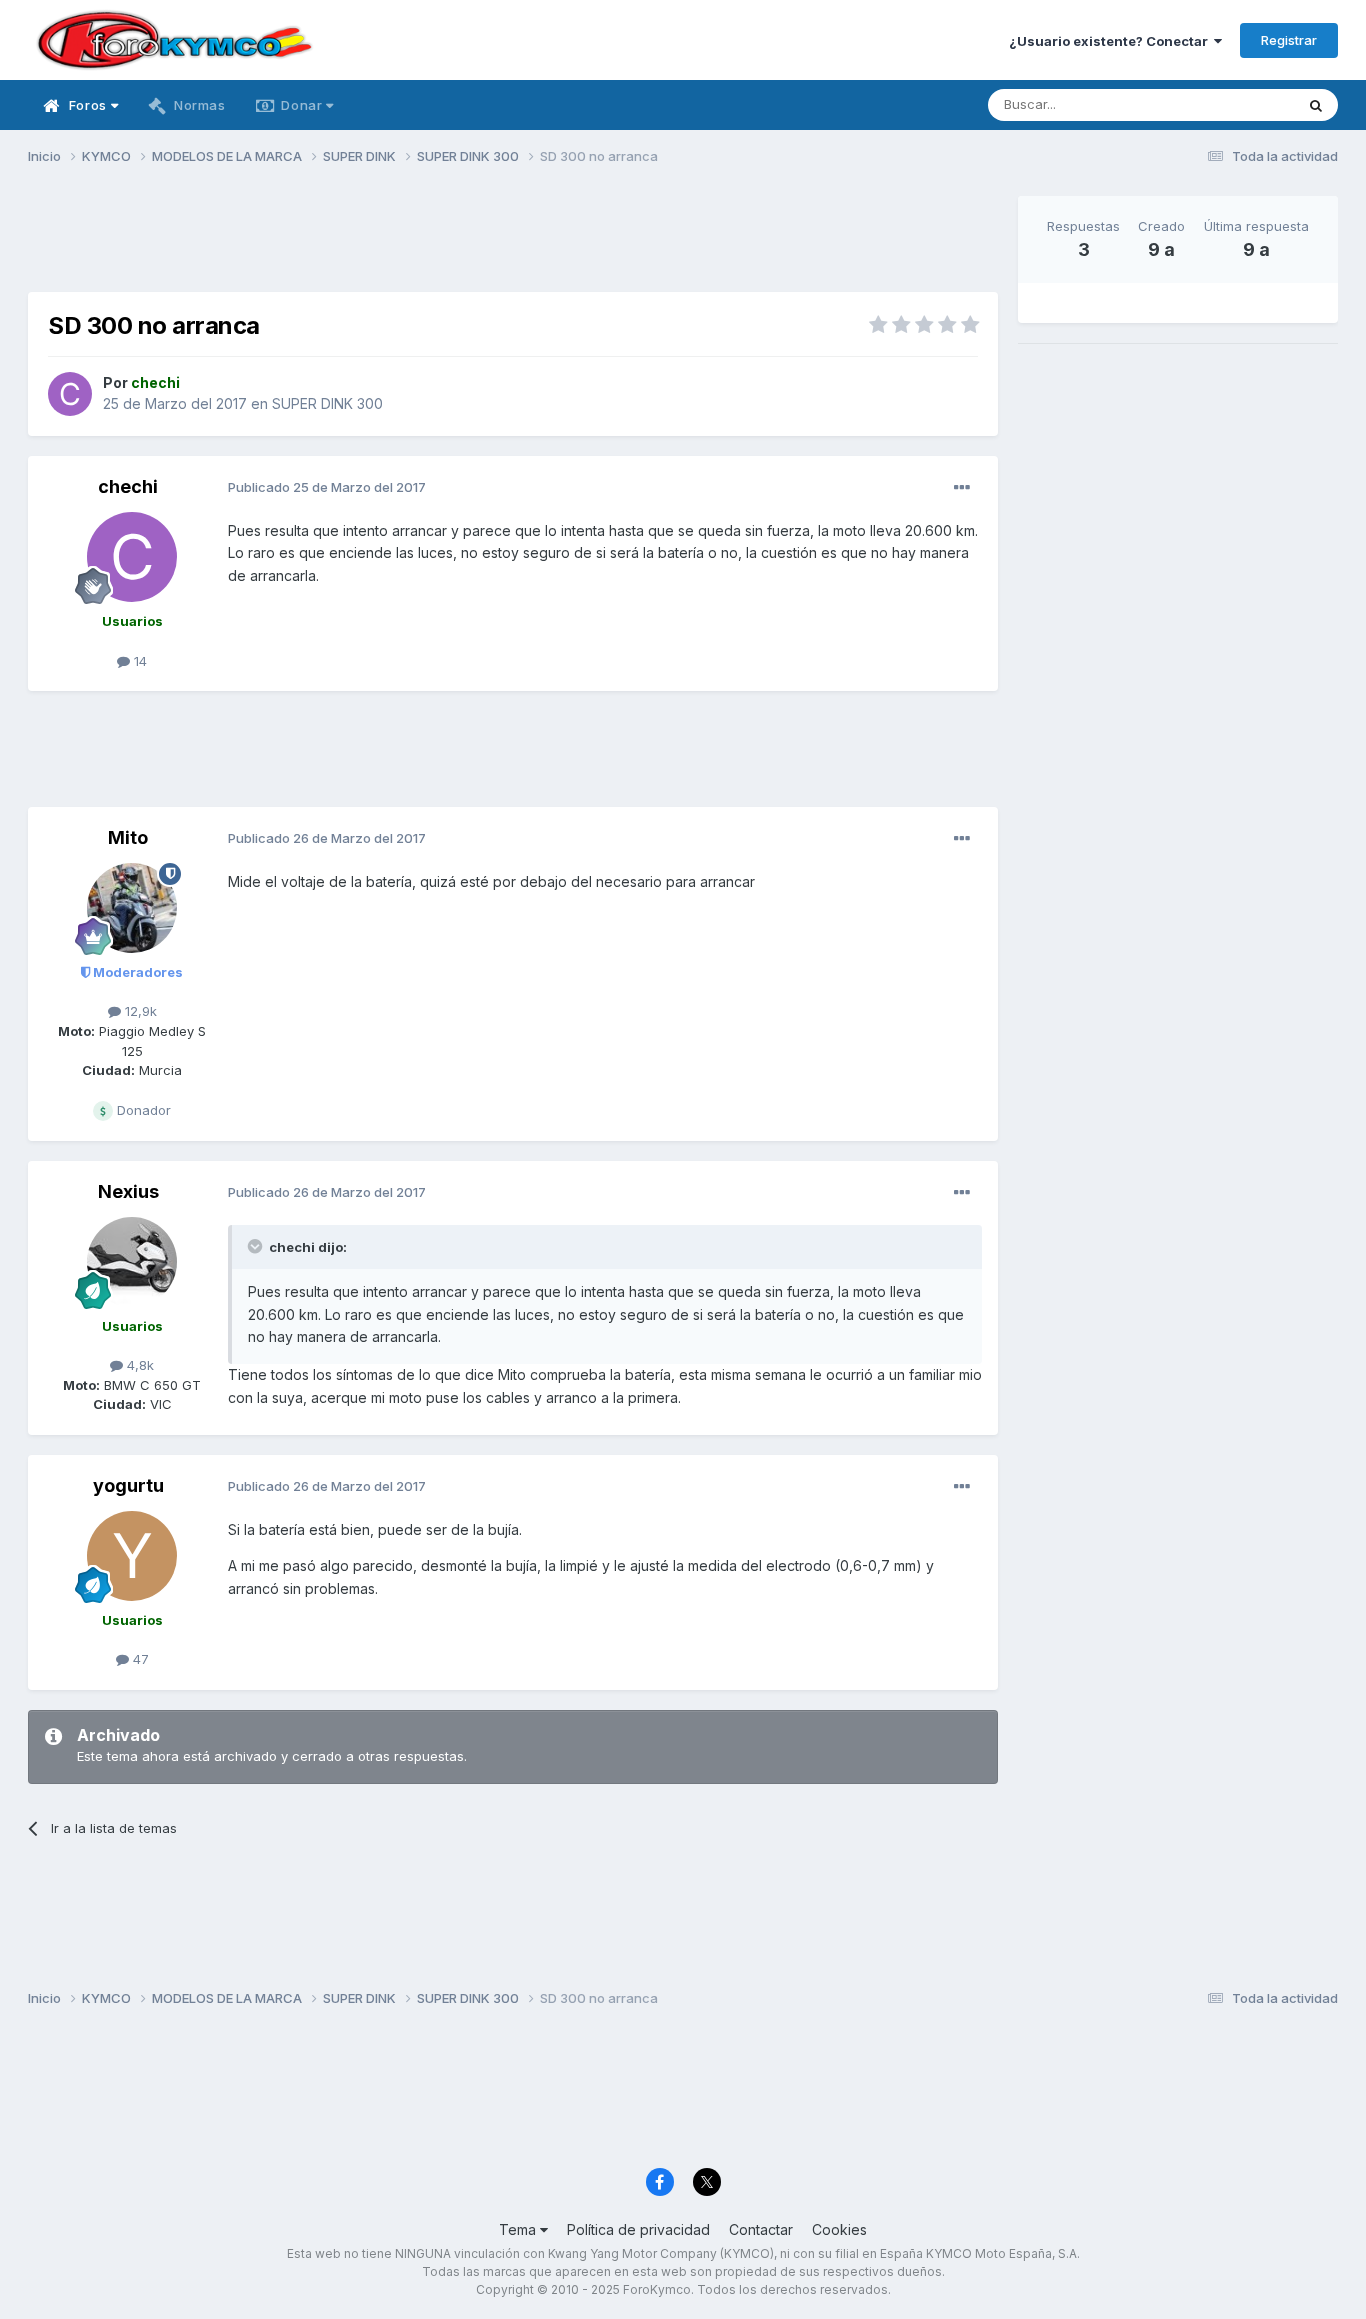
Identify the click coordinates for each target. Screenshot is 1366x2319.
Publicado (327, 487)
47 (139, 1659)
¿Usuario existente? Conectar (1111, 41)
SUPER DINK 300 (327, 403)
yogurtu (128, 1485)
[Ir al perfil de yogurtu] (132, 1556)
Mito (128, 837)
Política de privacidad (638, 2229)
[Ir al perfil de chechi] (70, 394)
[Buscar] (1316, 105)
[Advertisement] (513, 241)
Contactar (761, 2229)
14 (138, 661)
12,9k (139, 1011)
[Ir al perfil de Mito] (132, 908)
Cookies (839, 2229)
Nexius (128, 1191)
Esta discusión (1224, 104)
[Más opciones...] (962, 488)
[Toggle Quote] (257, 1246)
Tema (519, 2229)
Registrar (1289, 40)
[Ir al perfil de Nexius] (132, 1262)
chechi (128, 486)
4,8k (138, 1365)
